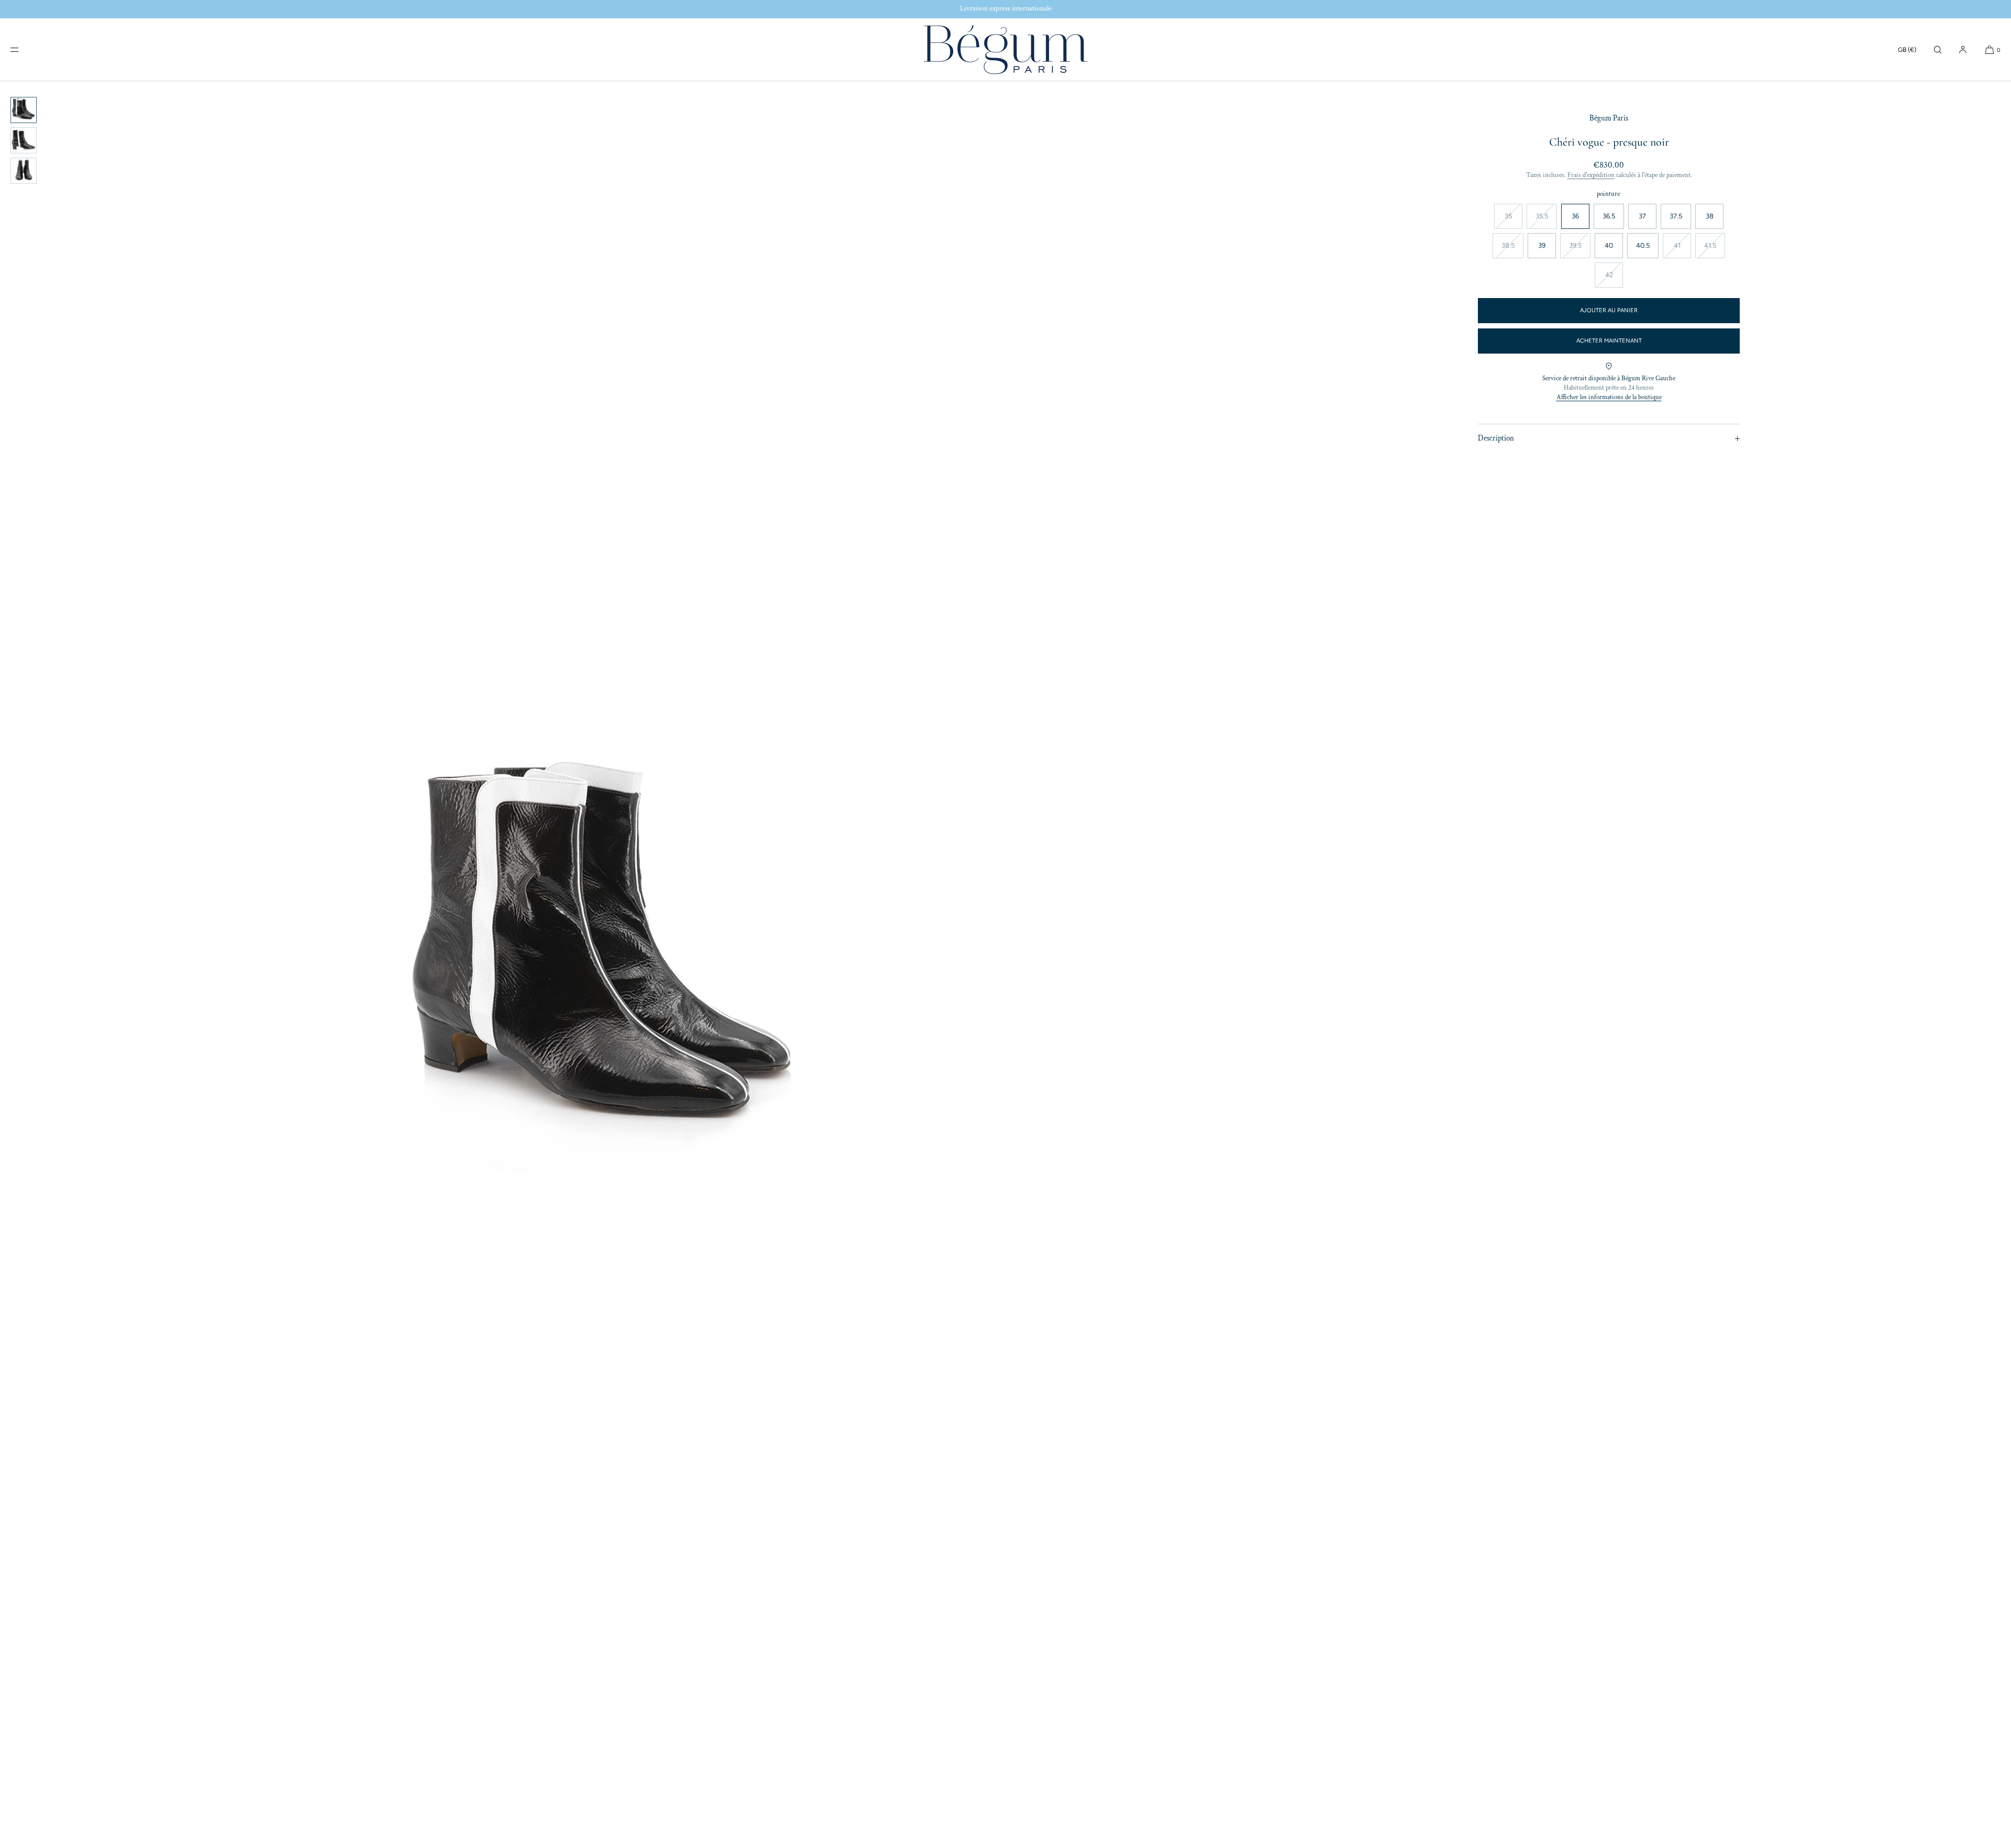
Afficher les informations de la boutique (1609, 397)
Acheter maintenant (1609, 341)
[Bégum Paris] (1005, 50)
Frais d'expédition (1591, 175)
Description (1496, 438)
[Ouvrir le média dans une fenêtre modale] (603, 965)
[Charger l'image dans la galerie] (24, 110)
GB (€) (1907, 50)
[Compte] (1963, 49)
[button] (1938, 49)
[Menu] (23, 49)
